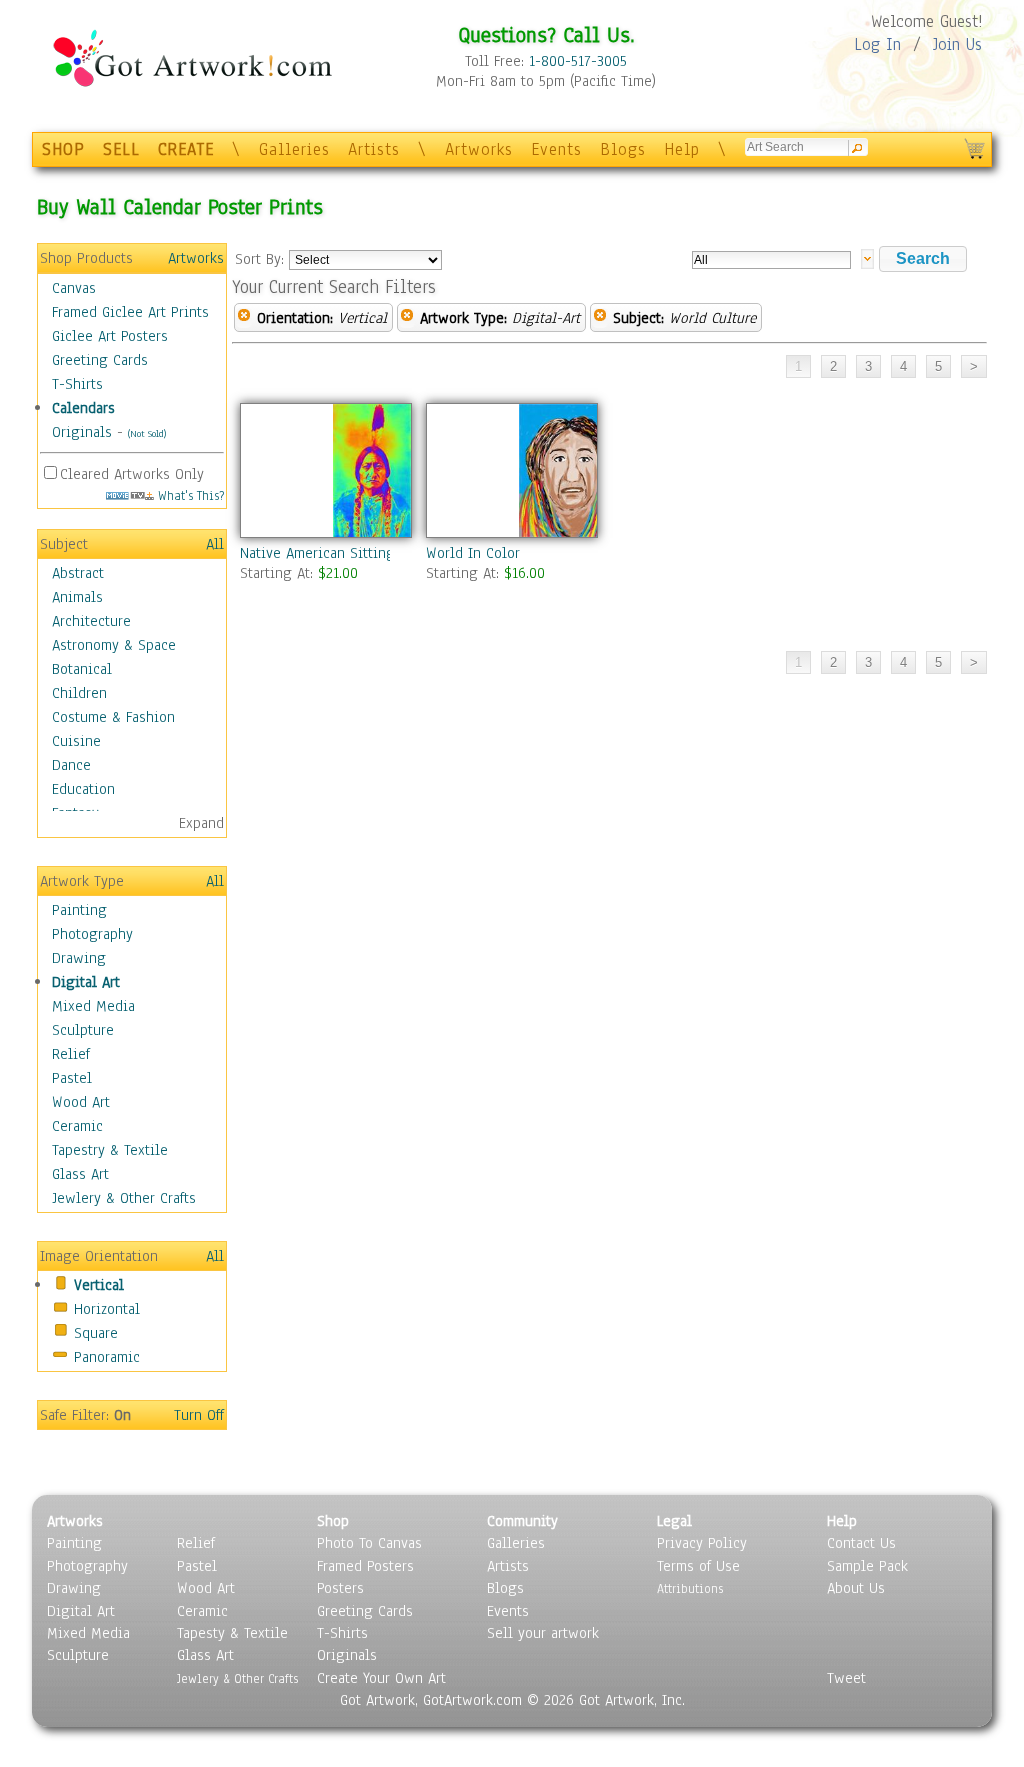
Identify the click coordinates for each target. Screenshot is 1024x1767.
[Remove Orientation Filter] (244, 318)
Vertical (99, 1285)
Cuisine (76, 741)
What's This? (189, 495)
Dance (71, 765)
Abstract (78, 573)
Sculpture (83, 1030)
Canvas (74, 288)
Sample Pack (867, 1566)
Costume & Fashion (113, 717)
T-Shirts (77, 384)
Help (682, 149)
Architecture (91, 621)
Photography (92, 934)
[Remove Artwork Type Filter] (407, 318)
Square (96, 1333)
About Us (856, 1588)
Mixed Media (93, 1006)
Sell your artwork (543, 1633)
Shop (333, 1521)
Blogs (623, 149)
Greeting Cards (100, 360)
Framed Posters (365, 1566)
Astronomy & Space (114, 645)
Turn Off (199, 1415)
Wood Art (81, 1102)
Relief (71, 1054)
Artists (374, 149)
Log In (877, 44)
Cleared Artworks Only (132, 474)
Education (83, 789)
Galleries (294, 149)
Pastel (72, 1078)
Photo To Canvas (369, 1543)
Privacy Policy (702, 1543)
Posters (340, 1588)
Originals (82, 432)
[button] (923, 259)
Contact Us (861, 1543)
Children (79, 693)
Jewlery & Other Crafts (124, 1198)
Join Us (957, 44)
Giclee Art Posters (110, 336)
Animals (77, 597)
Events (556, 149)
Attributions (690, 1588)
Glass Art (80, 1174)
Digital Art (86, 982)
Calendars (83, 408)
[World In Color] (511, 470)
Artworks (479, 149)
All (215, 544)
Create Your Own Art (381, 1678)
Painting (79, 910)
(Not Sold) (147, 433)
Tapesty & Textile (232, 1633)
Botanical (82, 669)
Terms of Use (698, 1566)
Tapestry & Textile (110, 1150)
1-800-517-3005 (578, 61)
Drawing (79, 958)
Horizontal (107, 1309)
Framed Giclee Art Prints (130, 312)
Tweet (846, 1678)
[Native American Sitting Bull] (325, 470)
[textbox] (771, 260)
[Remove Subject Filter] (600, 318)
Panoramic (107, 1357)
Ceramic (77, 1126)
